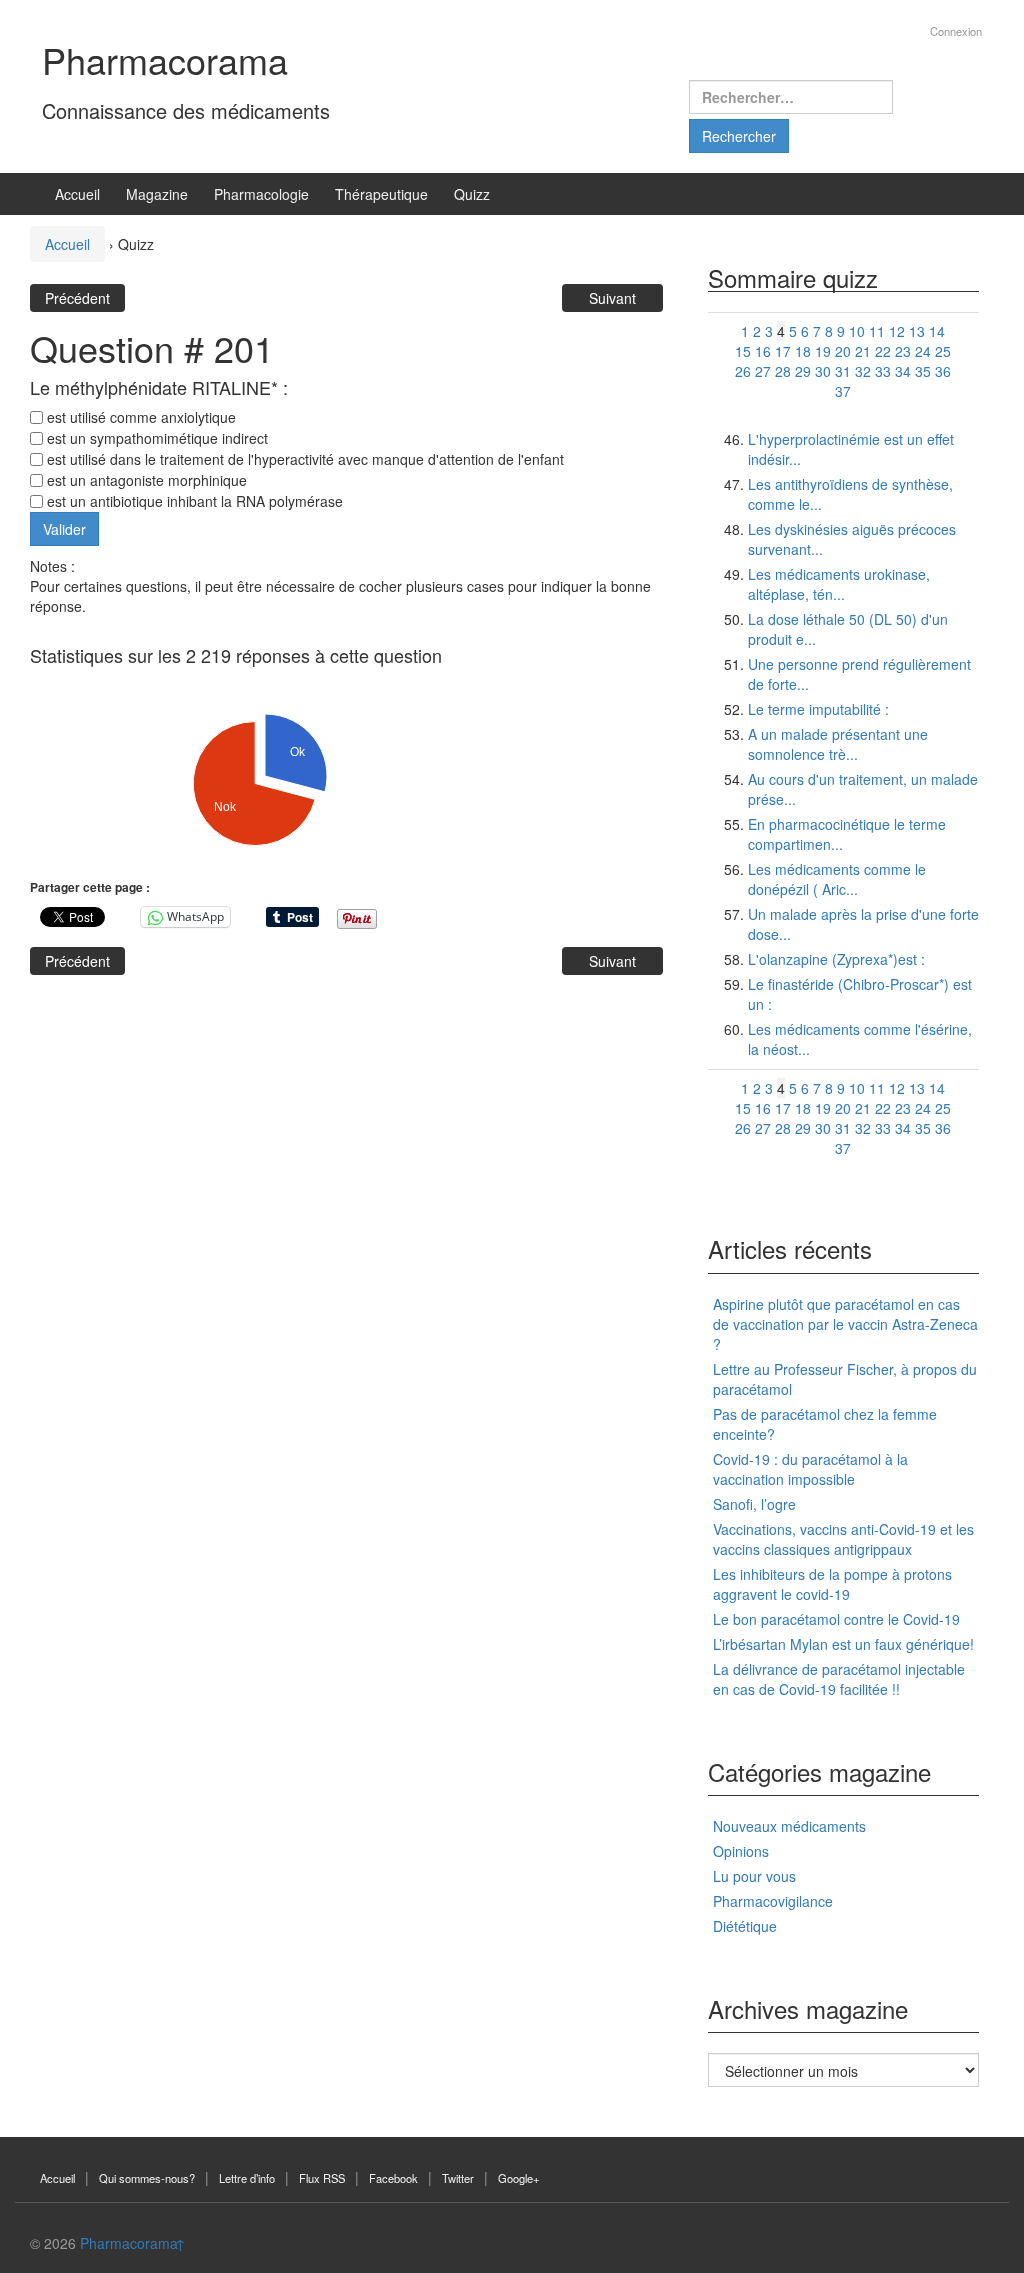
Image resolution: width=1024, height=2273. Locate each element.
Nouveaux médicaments (789, 1826)
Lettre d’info (247, 2178)
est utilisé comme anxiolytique (139, 417)
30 (823, 371)
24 (923, 351)
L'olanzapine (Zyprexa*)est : (836, 959)
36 (943, 371)
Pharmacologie (261, 194)
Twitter (458, 2178)
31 (843, 371)
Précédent (77, 298)
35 (923, 371)
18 (803, 351)
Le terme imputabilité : (818, 709)
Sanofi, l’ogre (754, 1504)
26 (743, 371)
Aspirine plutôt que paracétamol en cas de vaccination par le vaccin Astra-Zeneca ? (845, 1324)
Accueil (77, 194)
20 (843, 351)
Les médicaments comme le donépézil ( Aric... (837, 879)
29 (803, 371)
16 (763, 351)
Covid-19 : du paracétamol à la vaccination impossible (810, 1469)
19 (823, 351)
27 (763, 371)
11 (877, 331)
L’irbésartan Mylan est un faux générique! (843, 1644)
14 (937, 331)
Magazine (157, 194)
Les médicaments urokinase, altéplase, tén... (839, 584)
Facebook (393, 2178)
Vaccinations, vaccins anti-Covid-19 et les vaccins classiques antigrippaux (843, 1539)
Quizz (472, 194)
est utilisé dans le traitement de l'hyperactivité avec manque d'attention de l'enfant (303, 459)
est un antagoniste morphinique (145, 480)
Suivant (612, 298)
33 (883, 371)
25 (943, 351)
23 (903, 351)
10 (857, 331)
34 (903, 371)
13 (917, 331)
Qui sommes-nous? (147, 2178)
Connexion (956, 31)
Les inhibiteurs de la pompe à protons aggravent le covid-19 (832, 1584)
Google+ (519, 2178)
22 (883, 351)
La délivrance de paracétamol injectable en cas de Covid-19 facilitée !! (839, 1679)
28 (783, 371)
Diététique (745, 1926)
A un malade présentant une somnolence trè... (838, 744)
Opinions (741, 1851)
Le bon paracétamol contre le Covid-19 (836, 1619)
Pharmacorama (165, 59)
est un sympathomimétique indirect (155, 438)
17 (783, 351)
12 (897, 331)
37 (843, 391)
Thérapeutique (381, 194)
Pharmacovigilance (773, 1901)
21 (863, 351)
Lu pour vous (754, 1876)
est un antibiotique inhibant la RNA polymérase (193, 501)
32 (863, 371)
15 (743, 351)
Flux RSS (322, 2178)
